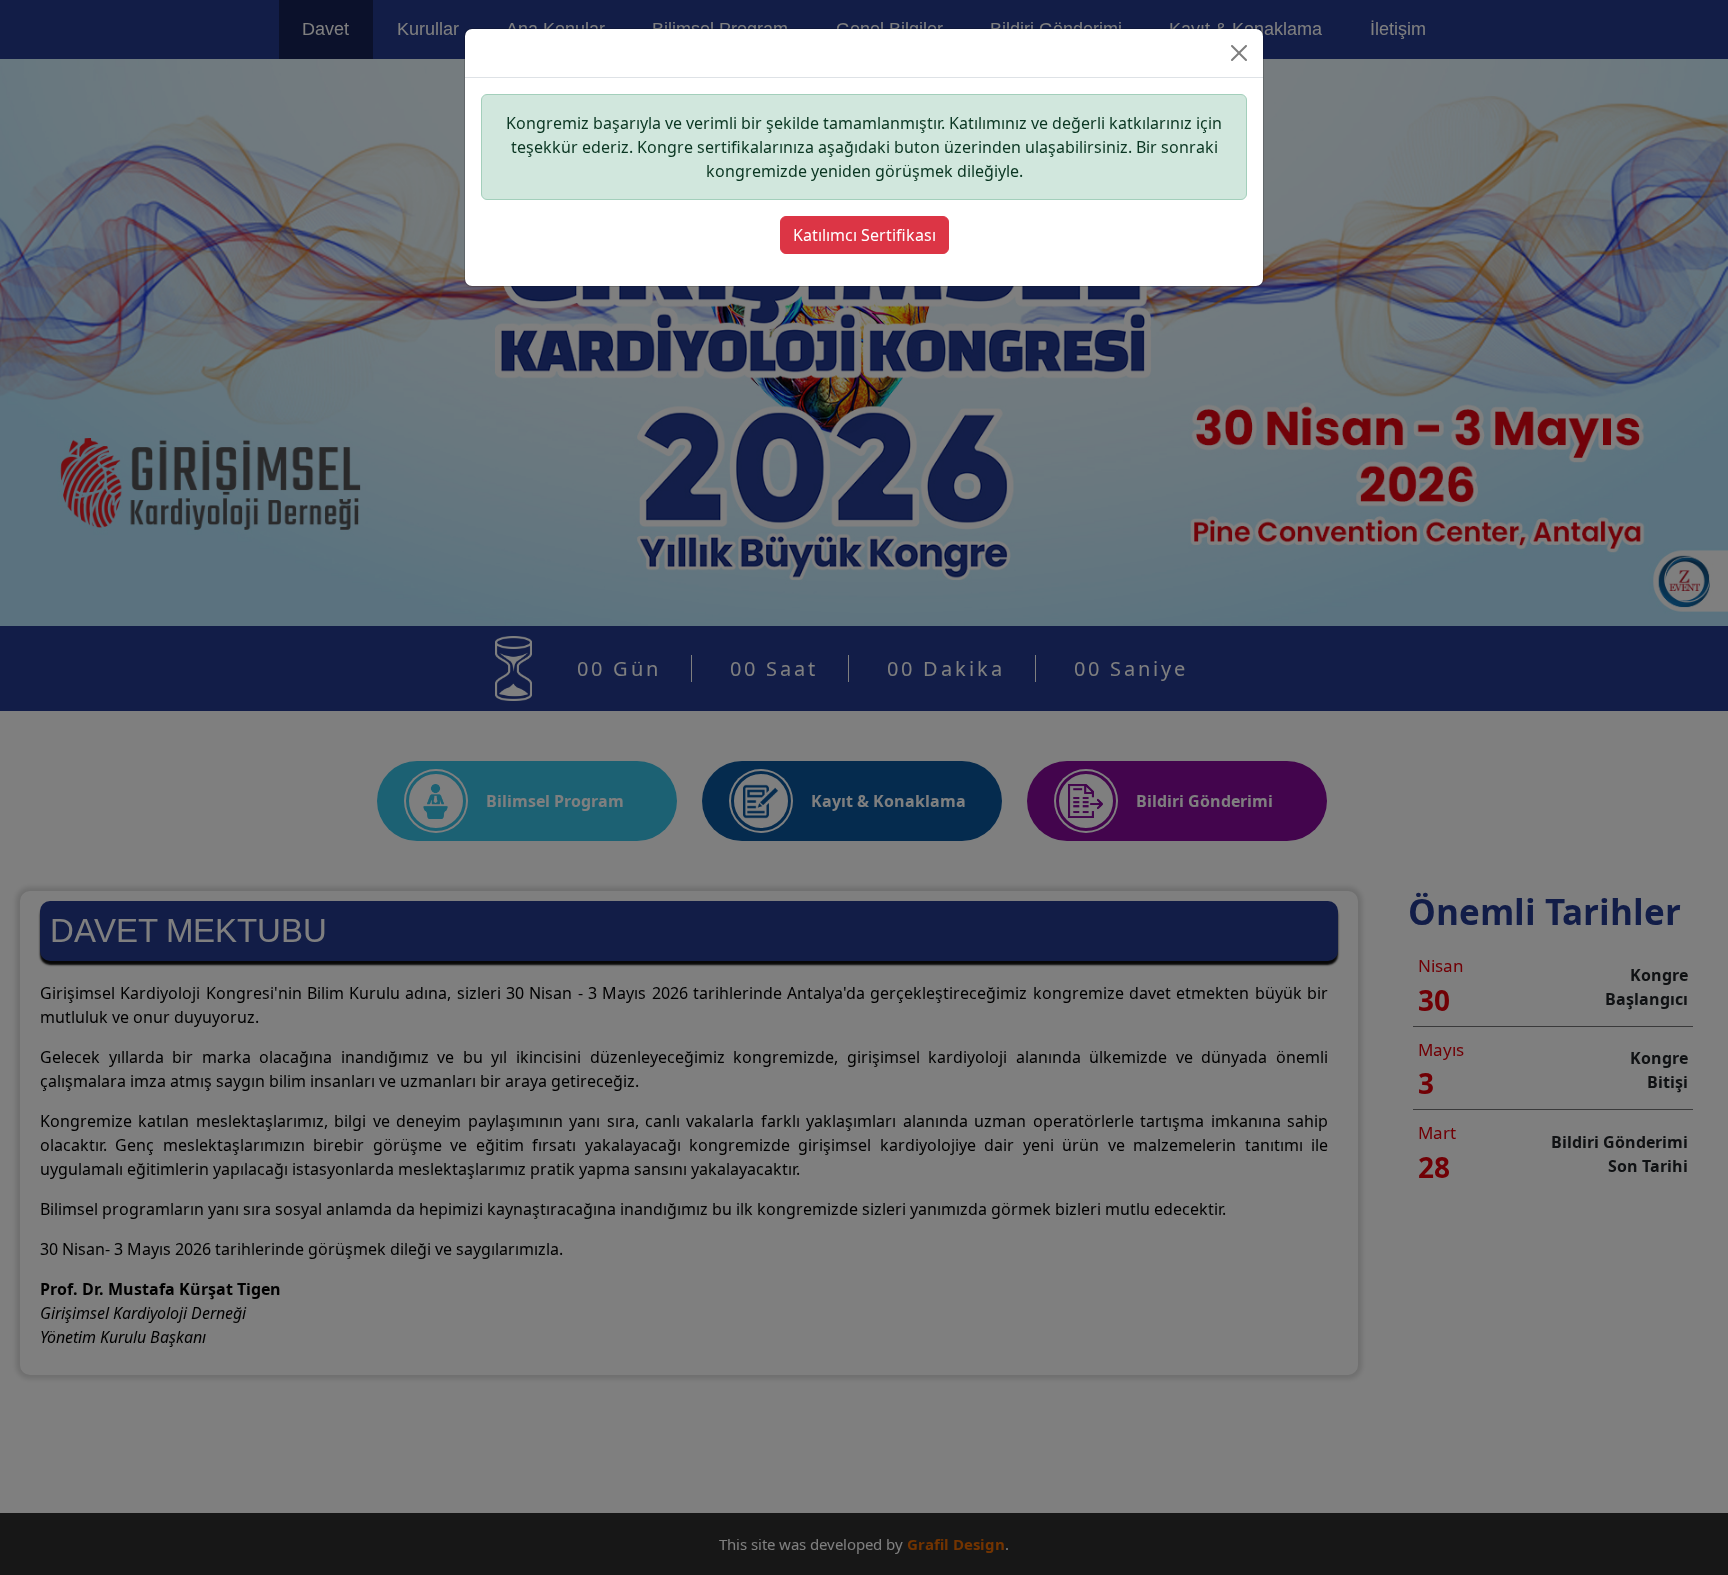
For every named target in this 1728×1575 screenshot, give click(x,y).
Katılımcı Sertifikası (864, 235)
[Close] (1239, 53)
